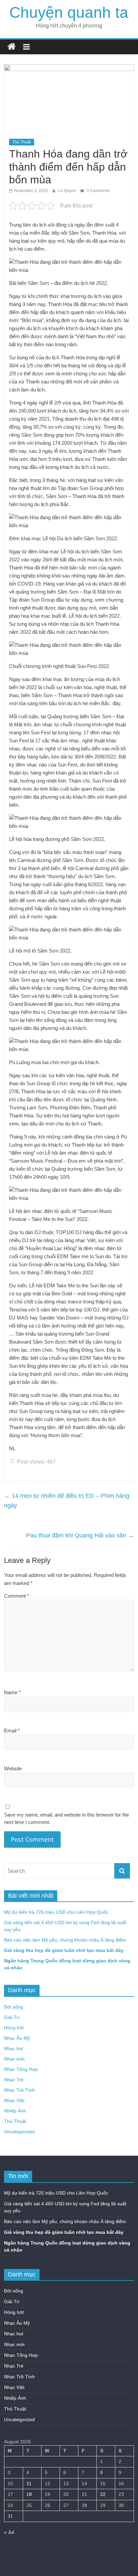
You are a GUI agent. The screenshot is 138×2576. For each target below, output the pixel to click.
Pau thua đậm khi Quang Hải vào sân (80, 1535)
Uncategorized (19, 2132)
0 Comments (98, 191)
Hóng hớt (14, 2028)
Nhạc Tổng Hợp (21, 2069)
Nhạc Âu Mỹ (17, 2038)
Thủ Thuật (22, 142)
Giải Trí (12, 2017)
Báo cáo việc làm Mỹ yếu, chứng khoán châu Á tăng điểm (65, 1940)
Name (12, 1692)
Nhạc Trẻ (14, 2080)
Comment (17, 1596)
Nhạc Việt (14, 2100)
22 (103, 2494)
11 (29, 2483)
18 (29, 2494)
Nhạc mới (14, 2059)
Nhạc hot (14, 2048)
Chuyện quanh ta (69, 12)
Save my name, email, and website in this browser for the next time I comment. (66, 1819)
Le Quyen (68, 191)
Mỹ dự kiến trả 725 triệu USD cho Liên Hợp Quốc (56, 1912)
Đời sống (14, 2007)
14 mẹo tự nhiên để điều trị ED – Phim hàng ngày (67, 1501)
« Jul (9, 2532)
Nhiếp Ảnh (15, 2111)
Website (13, 1768)
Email (12, 1731)
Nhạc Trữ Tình (19, 2090)
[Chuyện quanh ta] (12, 47)
